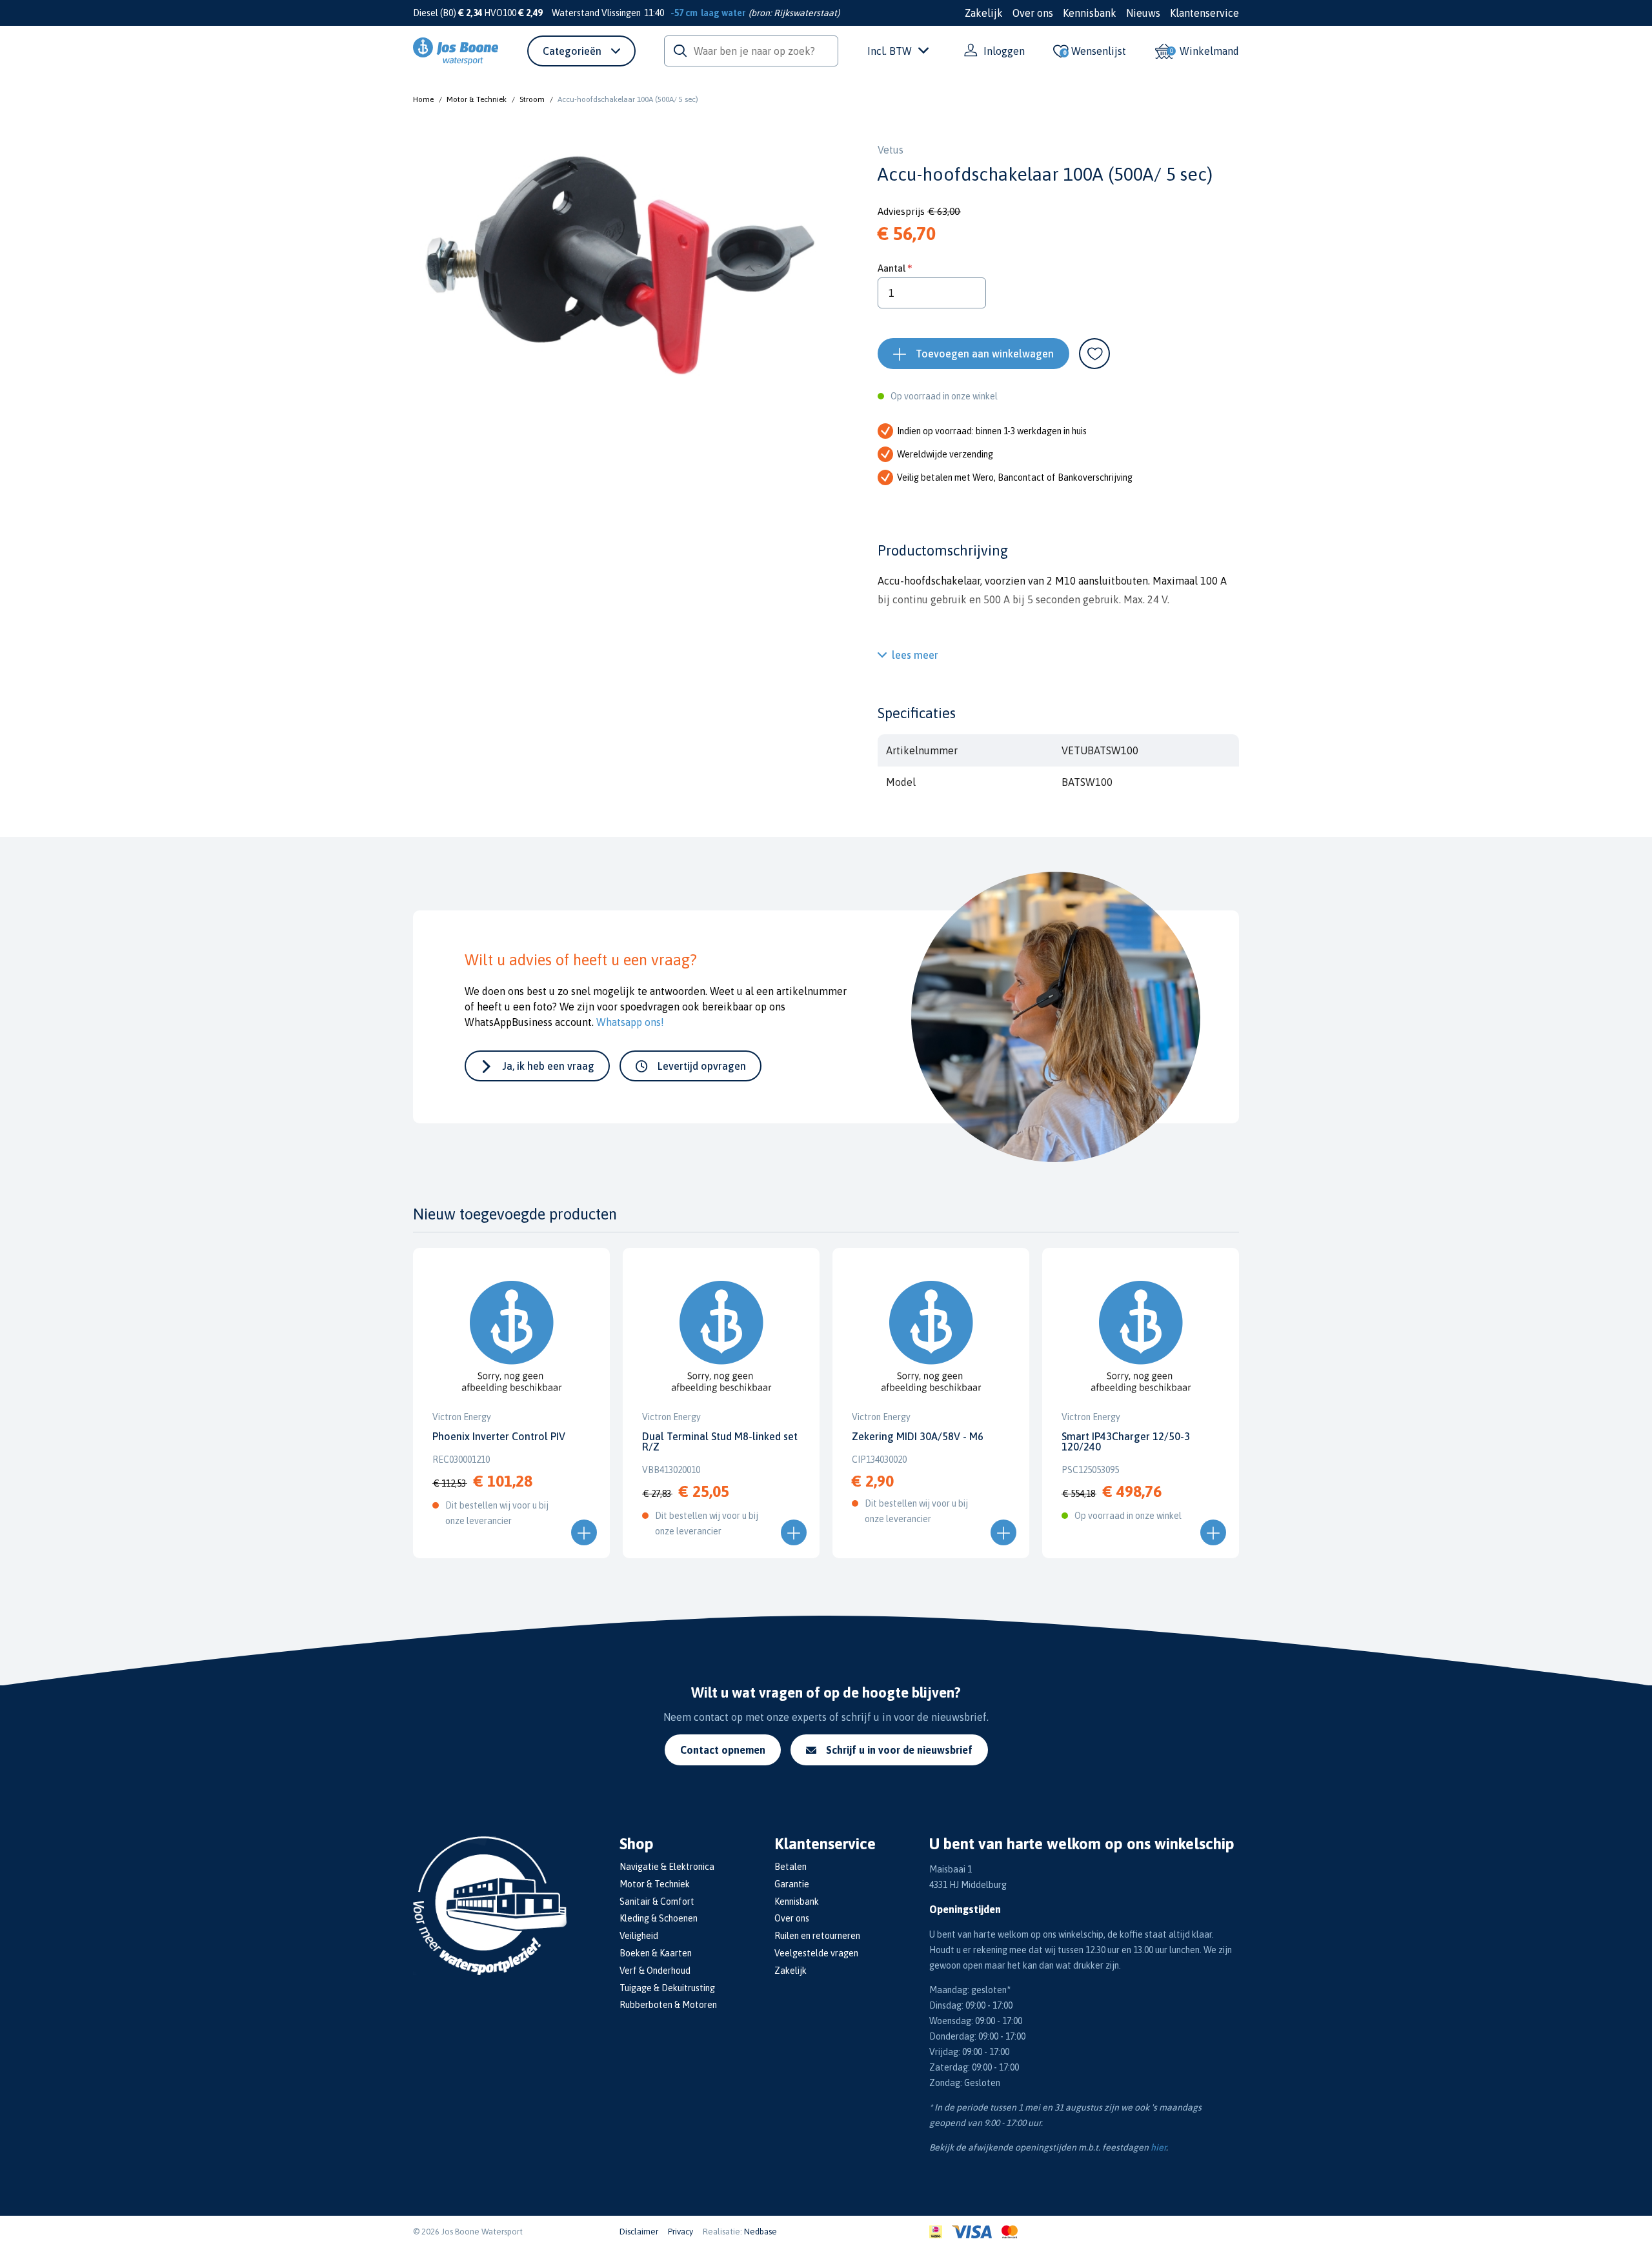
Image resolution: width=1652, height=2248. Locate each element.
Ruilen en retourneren (817, 1936)
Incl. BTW (890, 51)
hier (1158, 2147)
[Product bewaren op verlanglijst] (1094, 354)
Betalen (791, 1867)
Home (423, 99)
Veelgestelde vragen (816, 1953)
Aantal (891, 268)
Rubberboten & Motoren (668, 2005)
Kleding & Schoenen (659, 1918)
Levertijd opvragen (702, 1066)
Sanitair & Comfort (657, 1902)
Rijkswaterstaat (805, 13)
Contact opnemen (723, 1750)
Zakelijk (984, 13)
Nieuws (1143, 13)
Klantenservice (1204, 13)
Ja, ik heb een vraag (549, 1066)
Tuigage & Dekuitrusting (667, 1988)
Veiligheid (639, 1936)
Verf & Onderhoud (655, 1971)
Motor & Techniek (477, 99)
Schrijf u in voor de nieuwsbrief (899, 1750)
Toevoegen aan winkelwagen (985, 354)
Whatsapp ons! (630, 1022)
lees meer (915, 655)
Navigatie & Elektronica (667, 1867)
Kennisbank (1090, 13)
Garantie (792, 1884)
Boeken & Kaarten (656, 1953)
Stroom (532, 99)
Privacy (680, 2232)
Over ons (1033, 13)
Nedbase (761, 2232)
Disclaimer (639, 2232)
